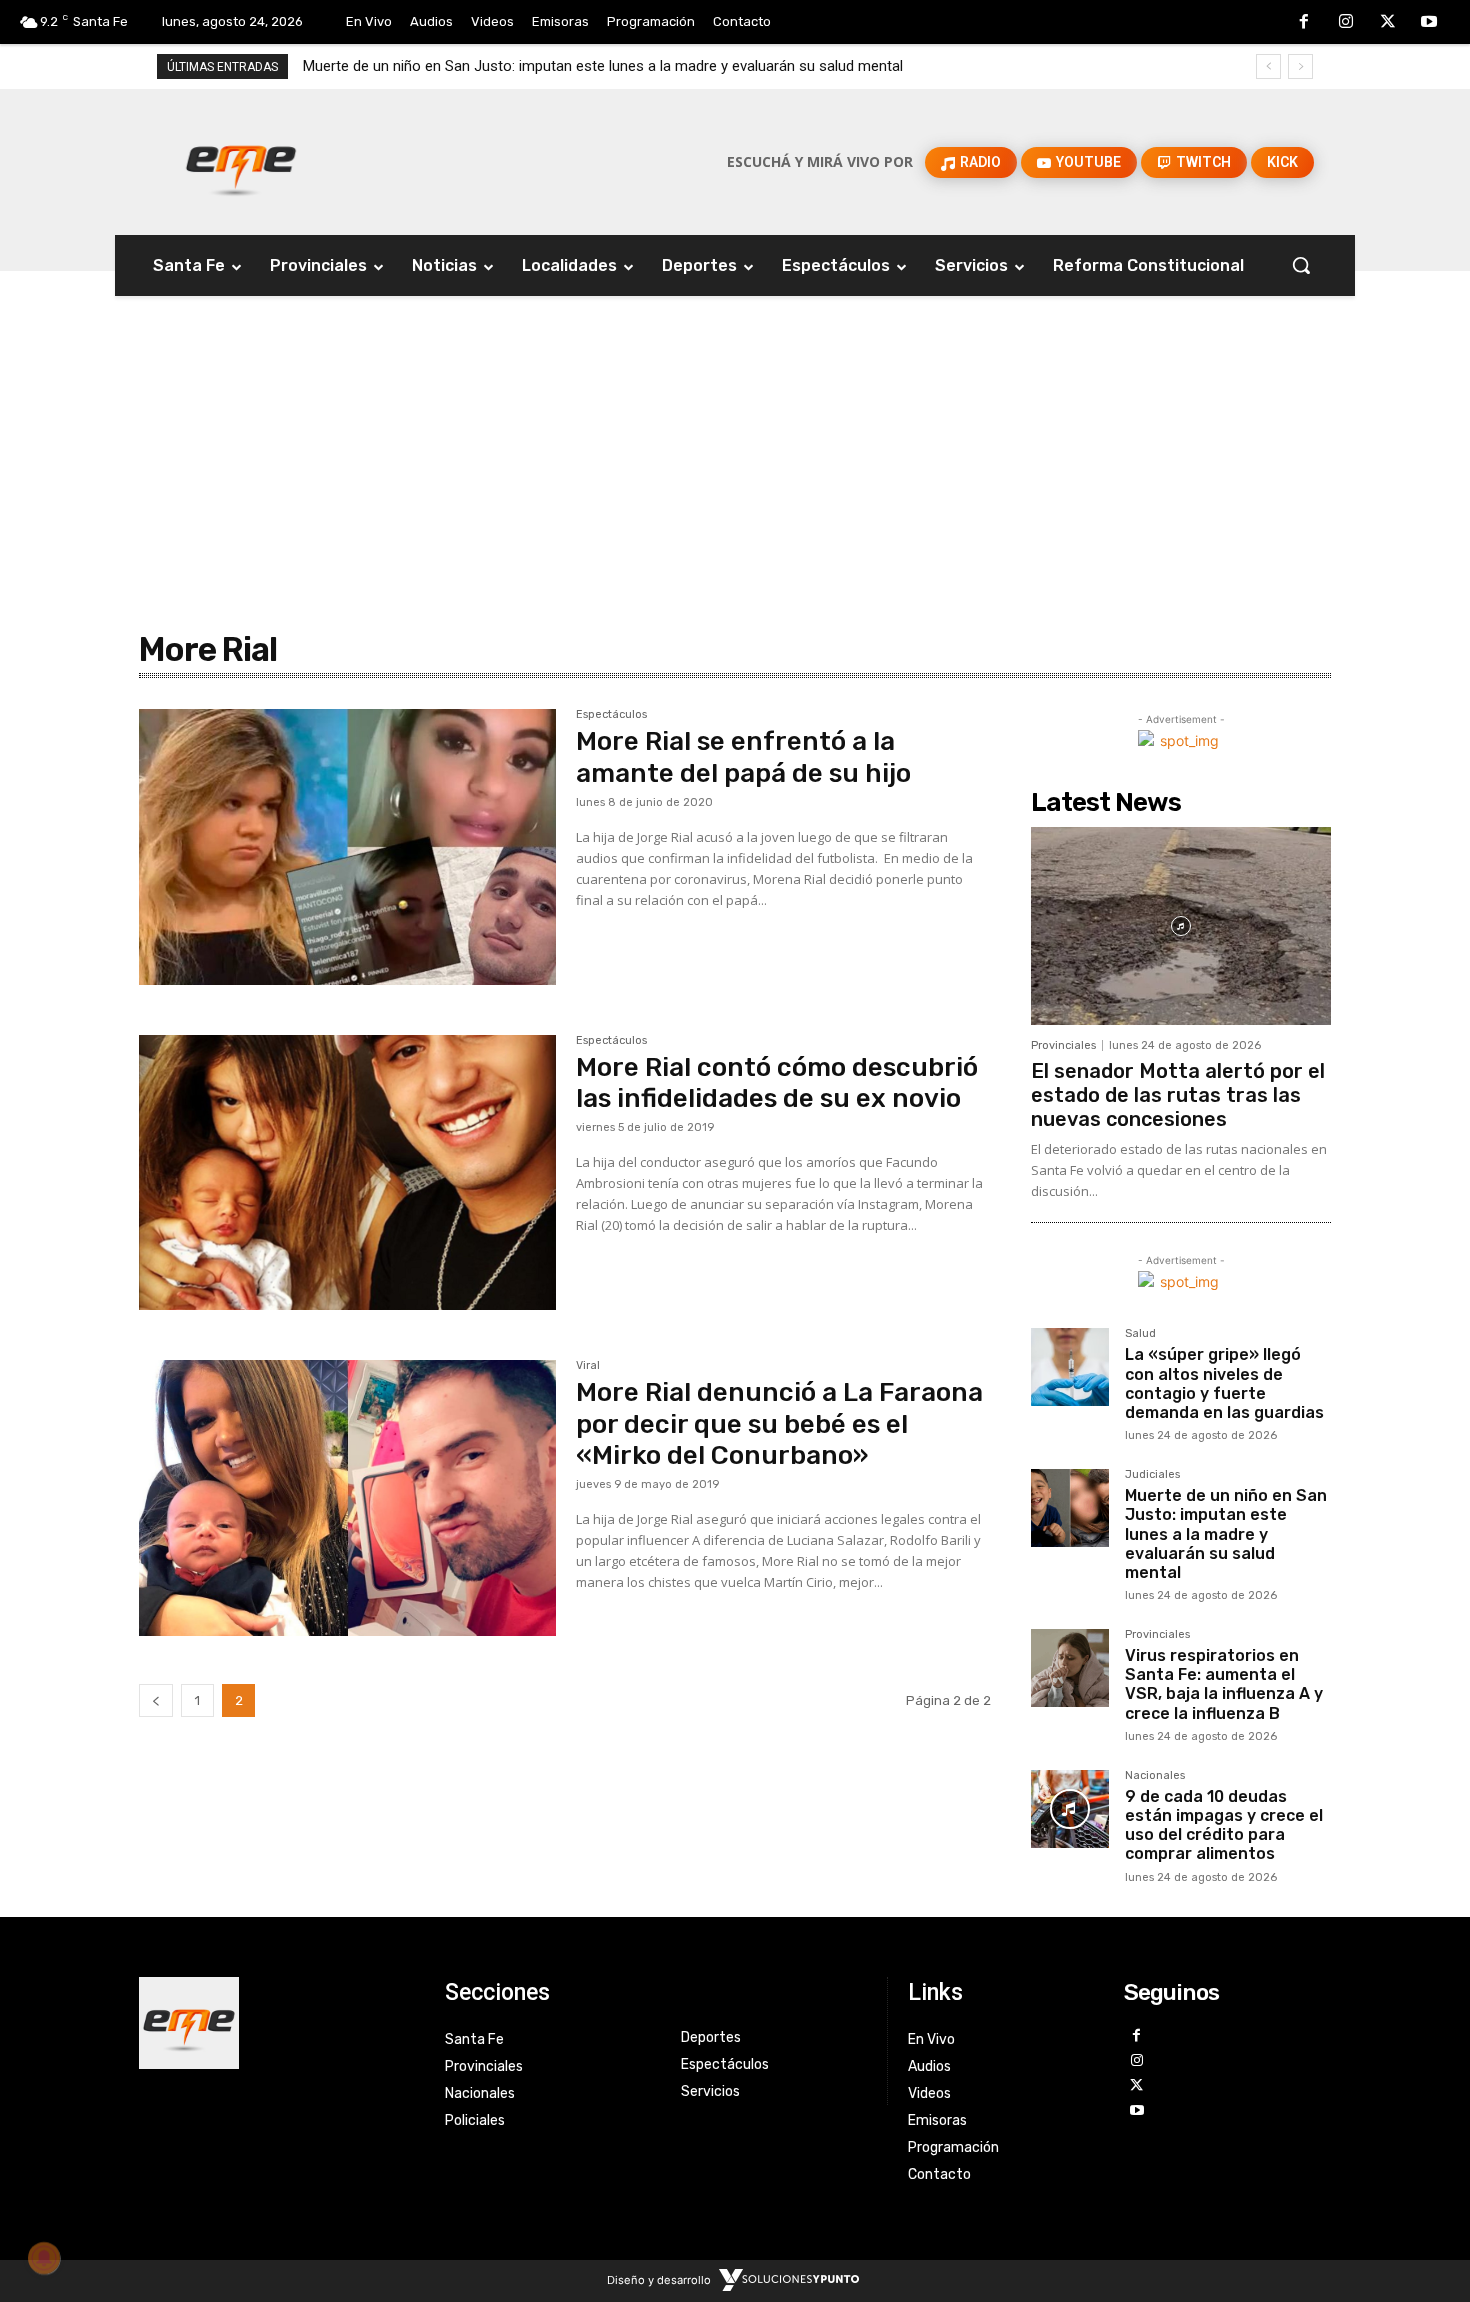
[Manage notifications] (44, 2258)
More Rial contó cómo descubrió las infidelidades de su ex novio (777, 1083)
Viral (588, 1366)
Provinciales (1063, 1045)
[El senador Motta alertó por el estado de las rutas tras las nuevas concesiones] (1181, 926)
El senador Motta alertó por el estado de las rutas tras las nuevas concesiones (1178, 1095)
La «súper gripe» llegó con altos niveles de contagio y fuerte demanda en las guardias (1224, 1383)
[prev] (1268, 66)
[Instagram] (1346, 23)
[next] (1300, 66)
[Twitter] (1388, 23)
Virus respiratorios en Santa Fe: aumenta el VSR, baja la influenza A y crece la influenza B (1224, 1684)
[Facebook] (1305, 23)
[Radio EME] (241, 162)
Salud (1140, 1334)
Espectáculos (611, 715)
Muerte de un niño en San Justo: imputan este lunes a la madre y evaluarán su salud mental (603, 66)
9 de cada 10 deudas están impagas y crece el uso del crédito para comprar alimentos (1224, 1825)
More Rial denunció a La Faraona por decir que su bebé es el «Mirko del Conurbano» (779, 1423)
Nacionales (1155, 1776)
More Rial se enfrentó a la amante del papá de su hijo (743, 757)
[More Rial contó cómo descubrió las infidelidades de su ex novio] (347, 1173)
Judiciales (1152, 1475)
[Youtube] (1429, 23)
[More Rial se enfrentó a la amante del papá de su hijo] (347, 847)
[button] (1301, 265)
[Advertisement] (735, 421)
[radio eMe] (277, 2023)
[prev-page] (156, 1700)
